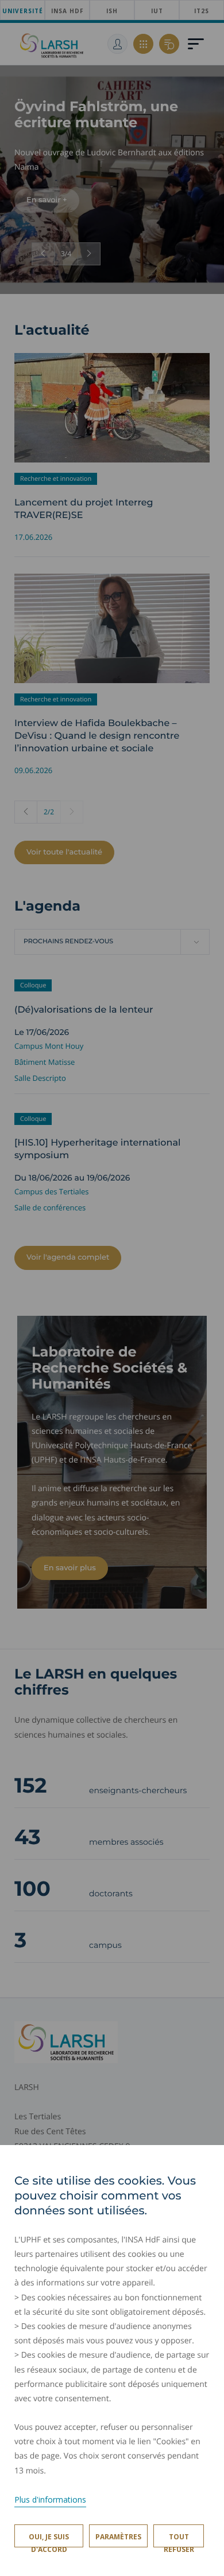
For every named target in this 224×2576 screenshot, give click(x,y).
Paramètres (118, 2537)
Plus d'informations (50, 2499)
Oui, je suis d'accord (49, 2540)
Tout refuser (179, 2540)
